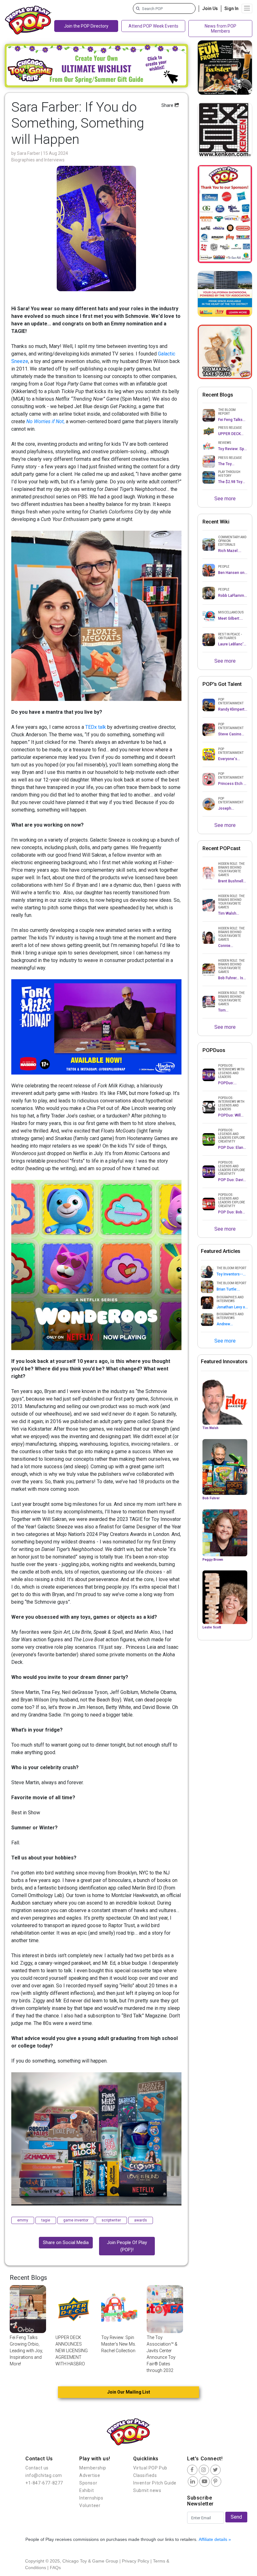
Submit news (147, 2490)
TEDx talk (96, 727)
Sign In (231, 8)
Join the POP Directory (86, 26)
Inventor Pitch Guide (155, 2483)
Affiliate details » (215, 2539)
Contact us (37, 2468)
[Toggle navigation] (247, 8)
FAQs (55, 2568)
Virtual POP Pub (150, 2468)
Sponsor (88, 2483)
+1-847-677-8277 (44, 2483)
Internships (91, 2498)
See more (225, 499)
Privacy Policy (136, 2561)
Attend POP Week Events (153, 26)
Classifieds (145, 2475)
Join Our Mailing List (129, 2392)
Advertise (90, 2475)
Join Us (210, 8)
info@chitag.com (44, 2475)
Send (236, 2517)
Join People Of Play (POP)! (127, 2246)
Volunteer (90, 2505)
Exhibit (87, 2490)
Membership (93, 2468)
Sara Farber (29, 153)
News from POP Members (220, 29)
